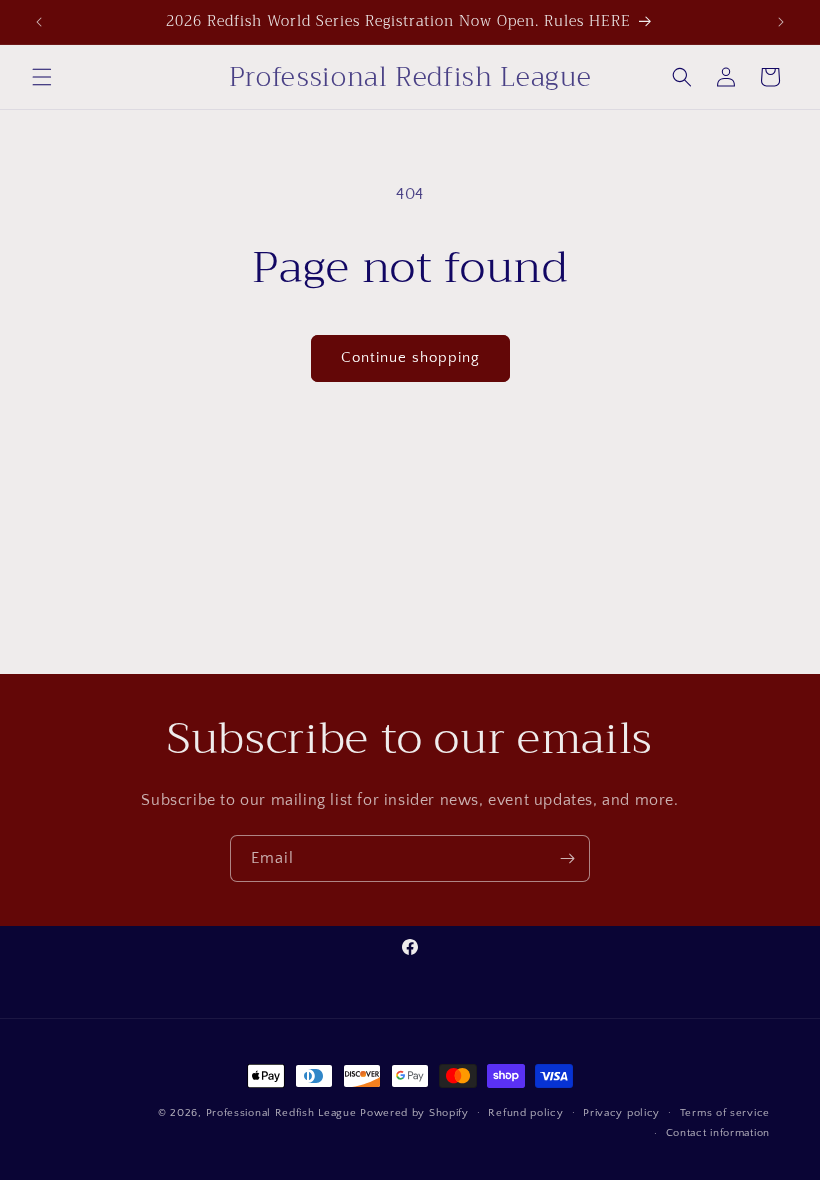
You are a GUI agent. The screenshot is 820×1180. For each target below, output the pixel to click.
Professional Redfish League (281, 1113)
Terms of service (725, 1113)
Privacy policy (621, 1113)
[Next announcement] (781, 22)
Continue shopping (410, 357)
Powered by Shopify (414, 1113)
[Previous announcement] (39, 22)
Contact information (718, 1133)
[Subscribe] (567, 858)
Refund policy (525, 1113)
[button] (42, 77)
